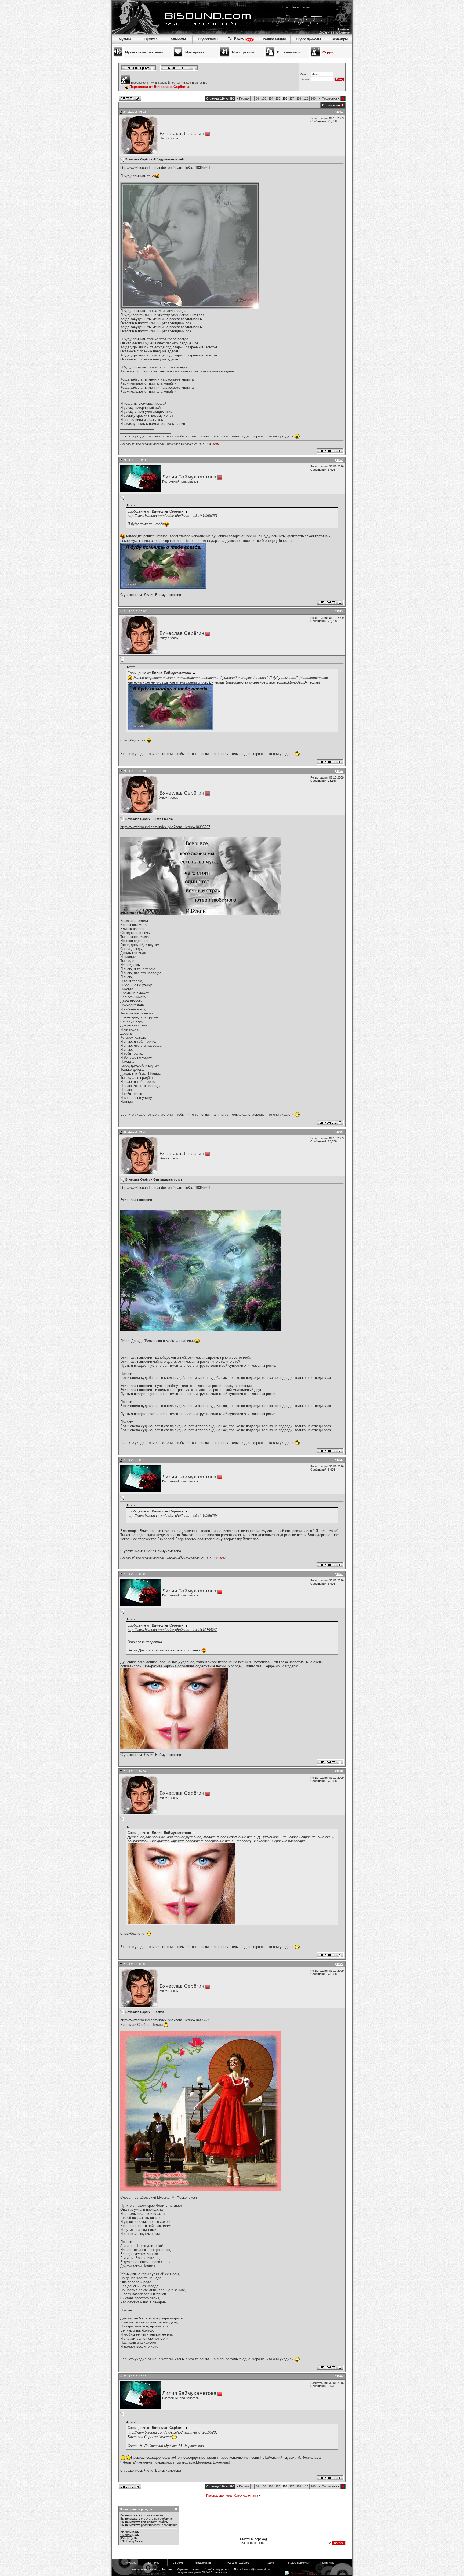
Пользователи (289, 52)
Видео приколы (308, 39)
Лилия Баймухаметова (189, 477)
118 (299, 98)
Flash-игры (339, 39)
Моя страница (243, 52)
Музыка (125, 39)
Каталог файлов (238, 2563)
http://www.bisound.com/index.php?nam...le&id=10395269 (165, 1188)
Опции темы (331, 105)
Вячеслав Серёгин (182, 134)
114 (271, 98)
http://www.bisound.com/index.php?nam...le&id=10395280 (165, 2020)
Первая (243, 98)
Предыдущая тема (219, 2495)
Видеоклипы (208, 39)
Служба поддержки (216, 2569)
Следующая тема (246, 2495)
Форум (328, 52)
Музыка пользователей (144, 52)
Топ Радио (236, 39)
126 (306, 98)
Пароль (305, 79)
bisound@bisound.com (257, 2569)
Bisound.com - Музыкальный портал (155, 83)
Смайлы (126, 2535)
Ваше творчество (195, 83)
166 (313, 98)
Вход (286, 7)
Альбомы (178, 39)
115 (278, 98)
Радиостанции (274, 39)
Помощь (344, 29)
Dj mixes (154, 2563)
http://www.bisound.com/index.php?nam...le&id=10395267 (165, 827)
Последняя (331, 98)
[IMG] (124, 2538)
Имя (303, 74)
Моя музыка (195, 52)
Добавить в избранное (334, 32)
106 (264, 98)
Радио (270, 2563)
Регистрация (301, 7)
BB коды (126, 2532)
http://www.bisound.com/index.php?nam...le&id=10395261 (165, 168)
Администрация (188, 2569)
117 (292, 98)
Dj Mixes (151, 39)
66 (257, 98)
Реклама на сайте (144, 2569)
